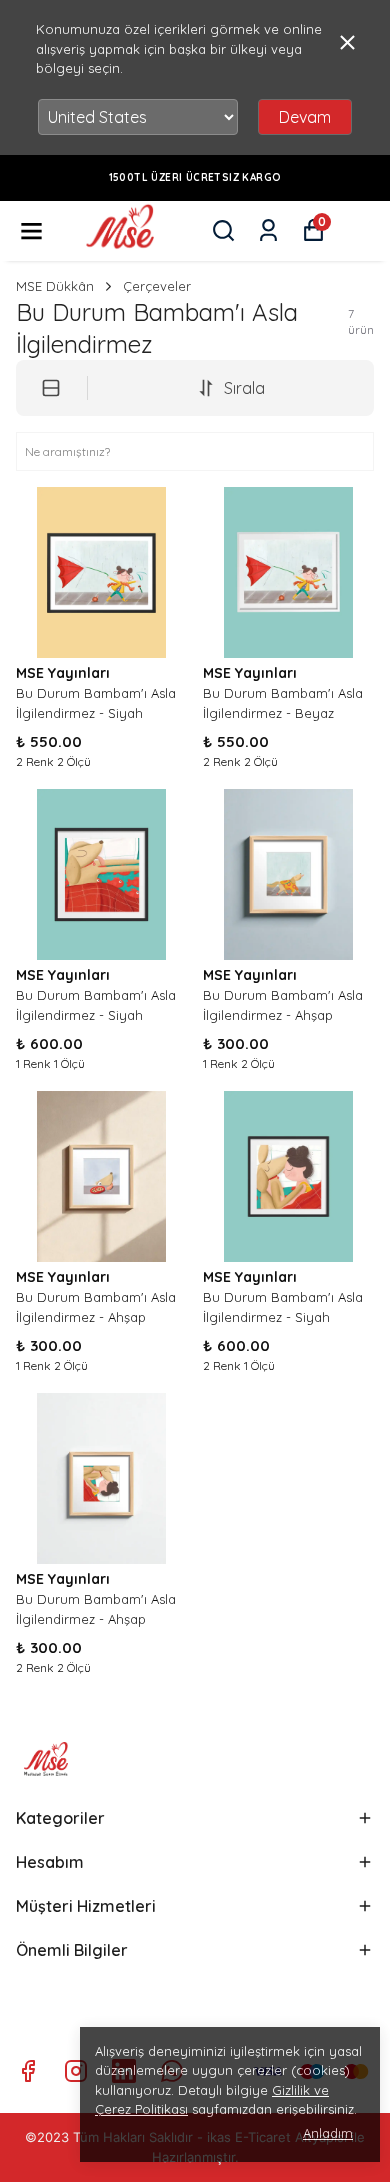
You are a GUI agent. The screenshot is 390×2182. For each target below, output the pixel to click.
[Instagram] (76, 2071)
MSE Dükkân (55, 286)
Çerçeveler (157, 286)
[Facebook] (28, 2071)
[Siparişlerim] (268, 230)
